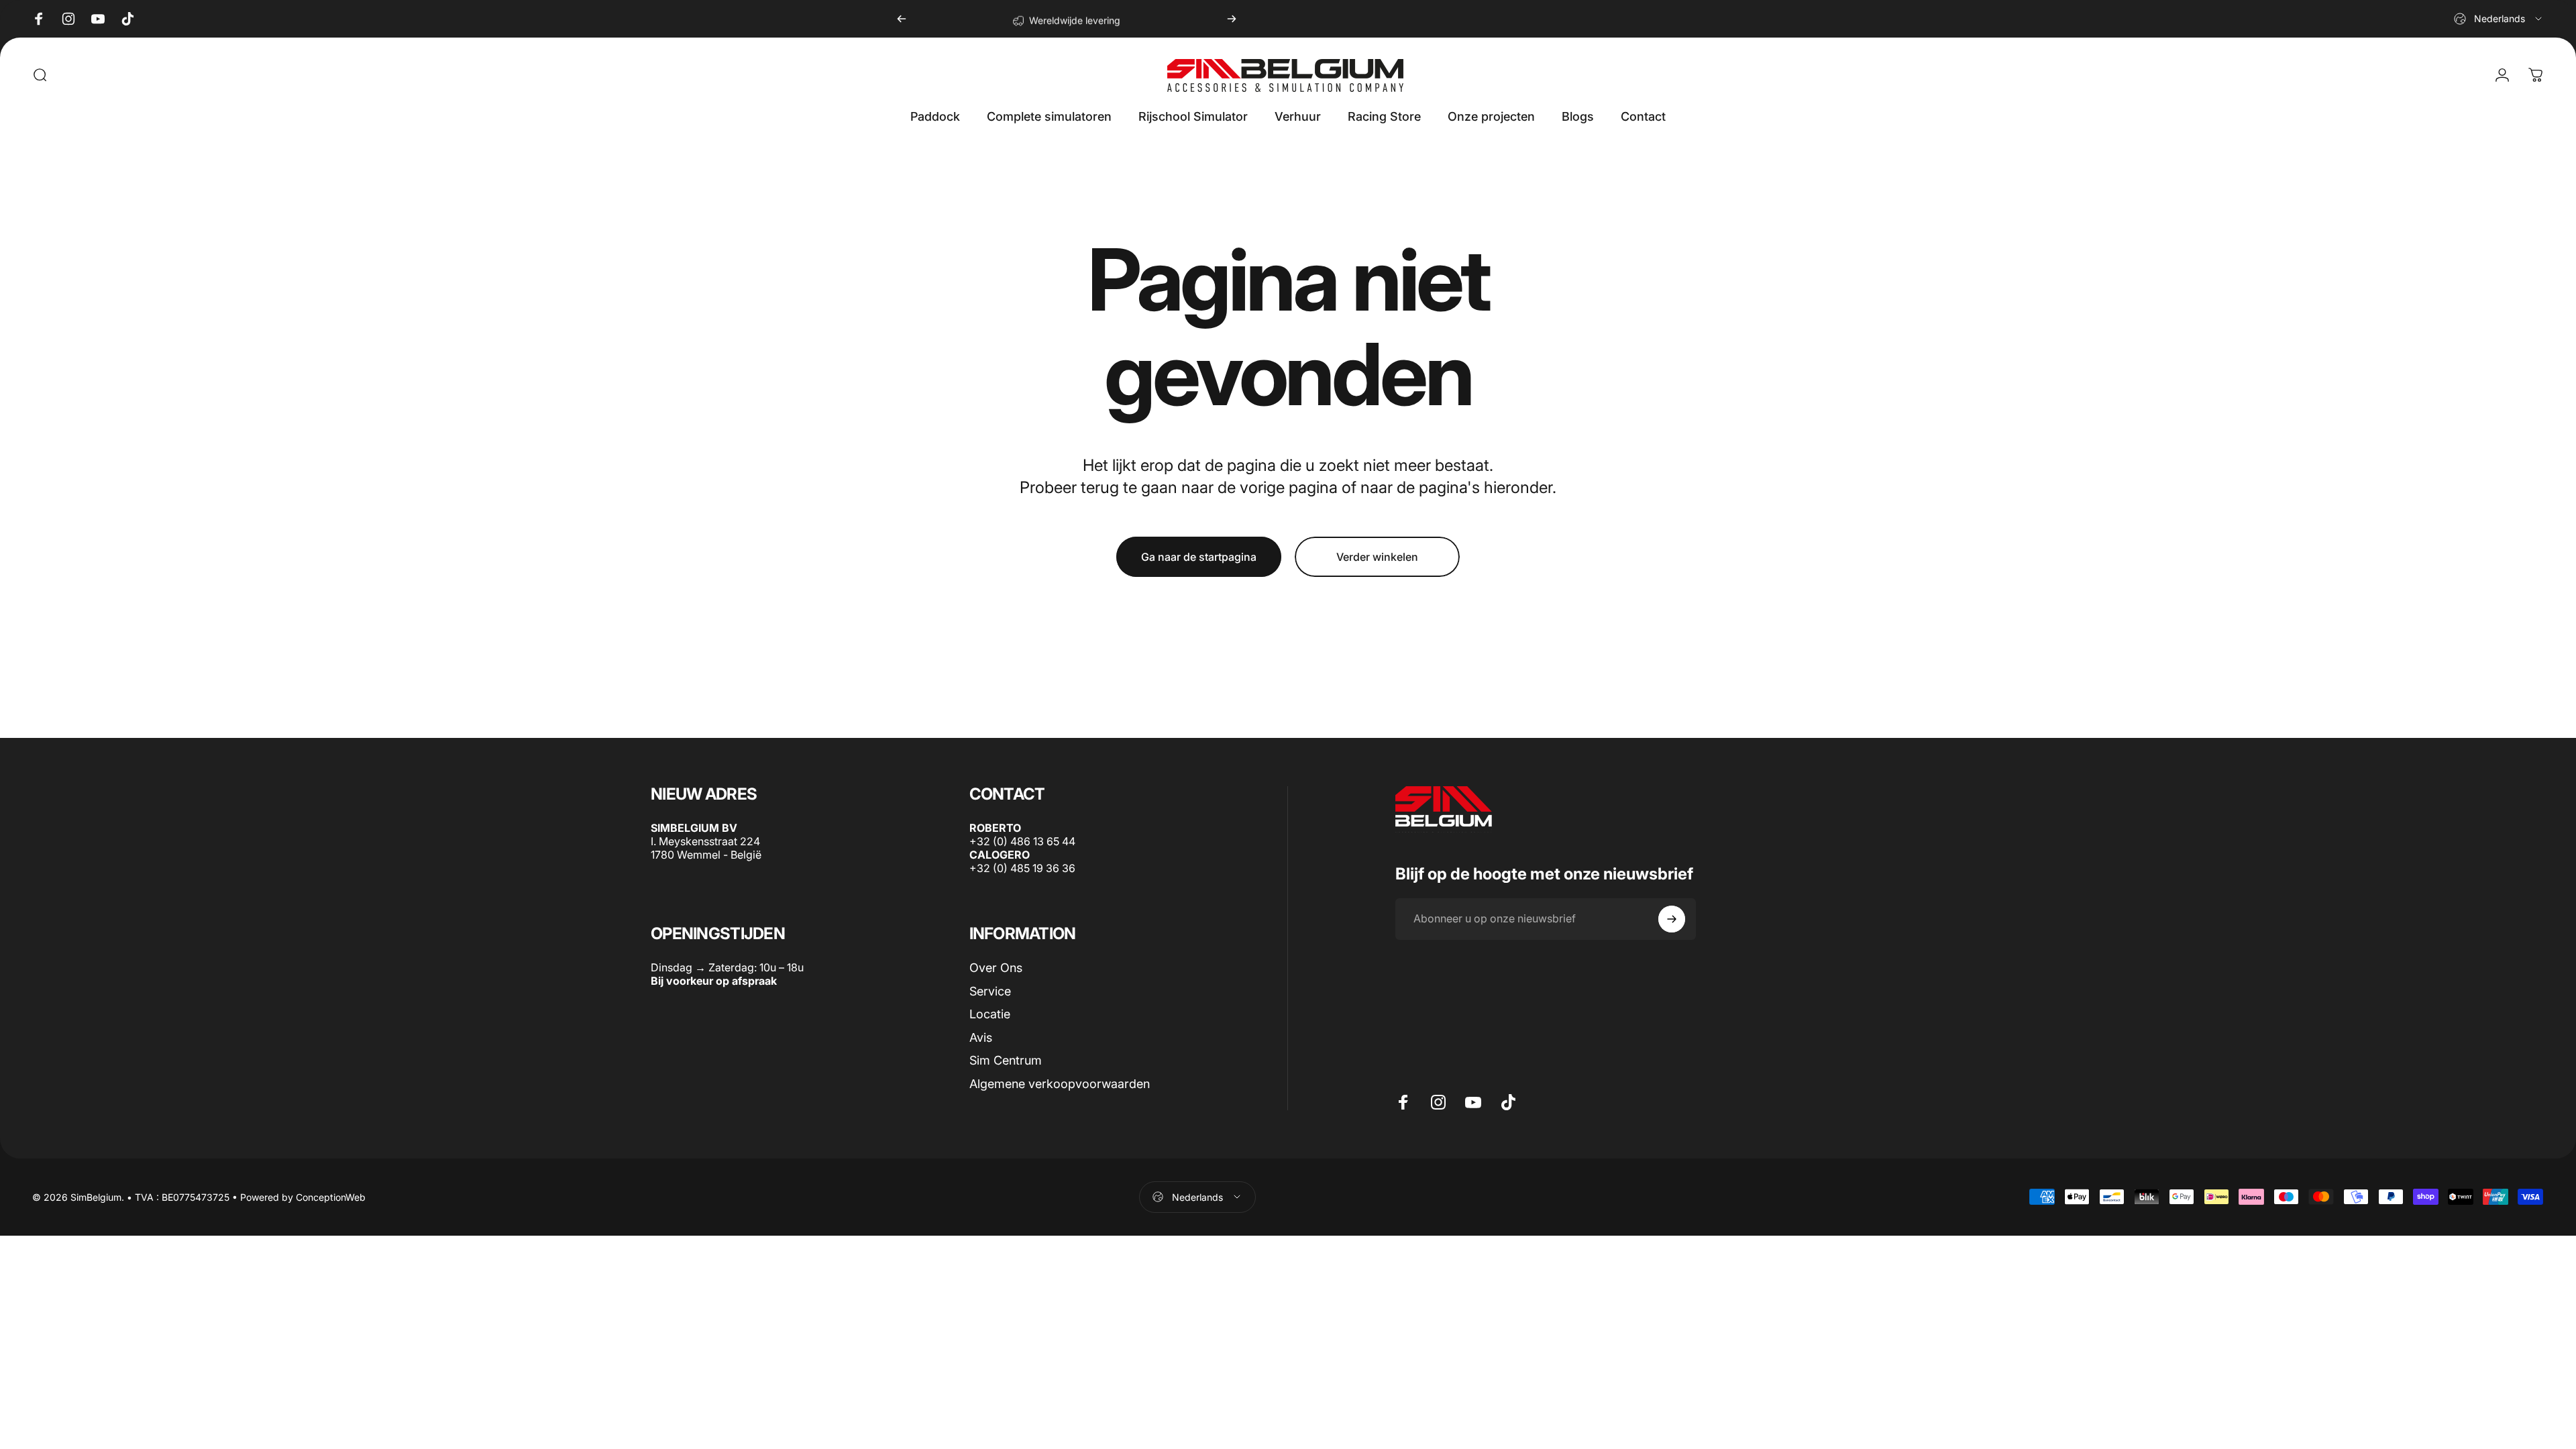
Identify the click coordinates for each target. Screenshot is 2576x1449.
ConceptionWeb (331, 1197)
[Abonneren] (1672, 919)
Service (990, 990)
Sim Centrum (1006, 1060)
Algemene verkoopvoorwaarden (1060, 1083)
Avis (981, 1037)
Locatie (990, 1014)
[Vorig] (902, 19)
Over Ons (996, 968)
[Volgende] (1232, 19)
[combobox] (2499, 19)
